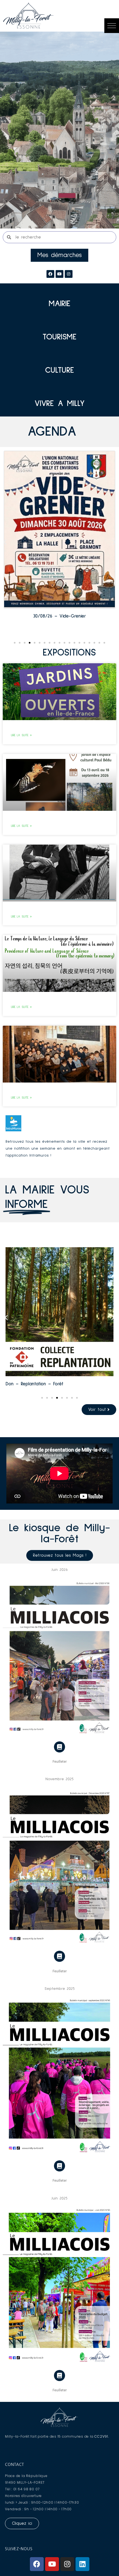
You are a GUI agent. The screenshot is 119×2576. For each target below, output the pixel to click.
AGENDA (52, 432)
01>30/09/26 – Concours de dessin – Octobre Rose (60, 618)
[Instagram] (69, 274)
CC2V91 (101, 2436)
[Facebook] (50, 274)
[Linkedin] (82, 2564)
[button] (112, 26)
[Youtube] (52, 2564)
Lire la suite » (21, 735)
